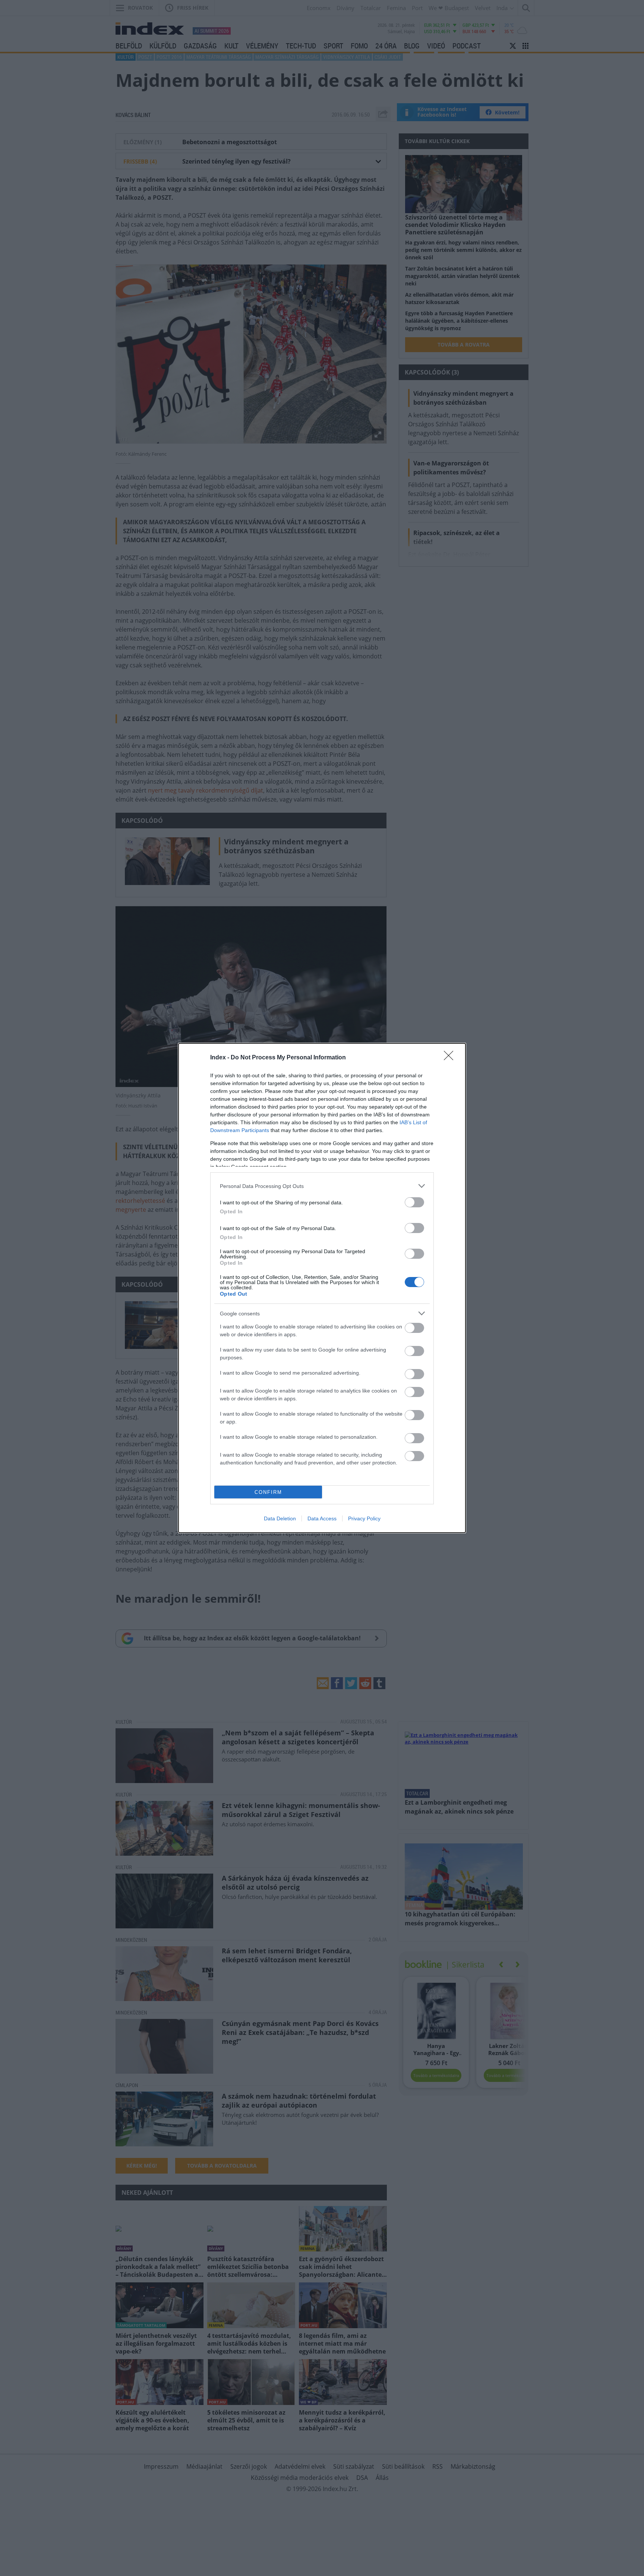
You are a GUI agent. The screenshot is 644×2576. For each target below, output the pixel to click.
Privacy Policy (364, 1518)
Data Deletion (280, 1518)
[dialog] (322, 1288)
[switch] (414, 1202)
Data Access (322, 1518)
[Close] (451, 1058)
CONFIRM (268, 1492)
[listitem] (322, 1186)
